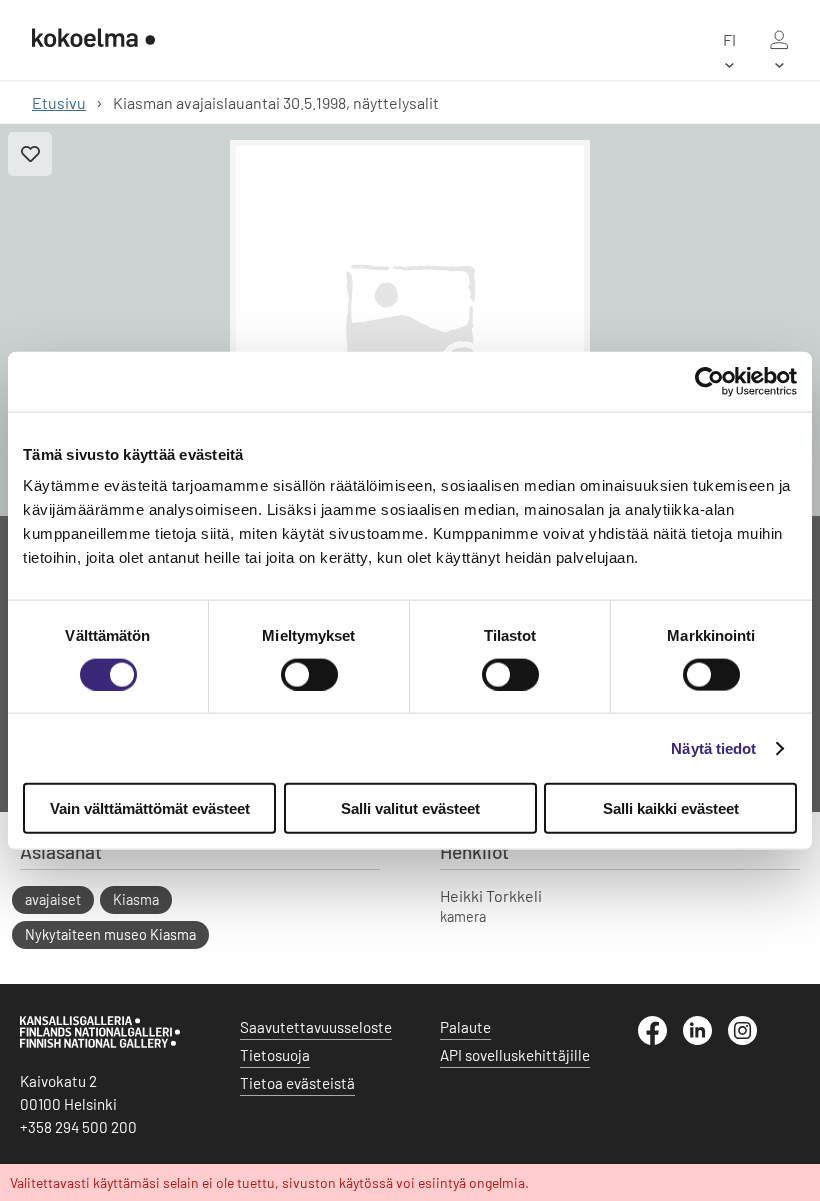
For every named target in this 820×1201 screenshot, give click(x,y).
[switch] (309, 674)
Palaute (465, 1027)
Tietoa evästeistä (297, 1083)
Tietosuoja (275, 1055)
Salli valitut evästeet (410, 808)
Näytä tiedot (713, 747)
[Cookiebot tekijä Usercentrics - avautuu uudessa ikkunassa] (709, 381)
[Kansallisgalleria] (100, 1043)
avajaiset (53, 899)
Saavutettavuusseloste (316, 1027)
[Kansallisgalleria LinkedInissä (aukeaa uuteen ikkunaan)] (705, 1039)
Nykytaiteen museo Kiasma (110, 934)
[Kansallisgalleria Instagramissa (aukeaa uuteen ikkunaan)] (750, 1039)
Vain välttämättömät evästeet (150, 808)
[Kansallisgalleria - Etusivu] (93, 40)
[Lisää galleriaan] (30, 154)
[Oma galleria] (779, 40)
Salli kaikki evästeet (671, 808)
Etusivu (59, 102)
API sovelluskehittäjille (515, 1055)
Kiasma (136, 899)
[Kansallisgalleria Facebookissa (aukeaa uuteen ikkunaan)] (660, 1039)
